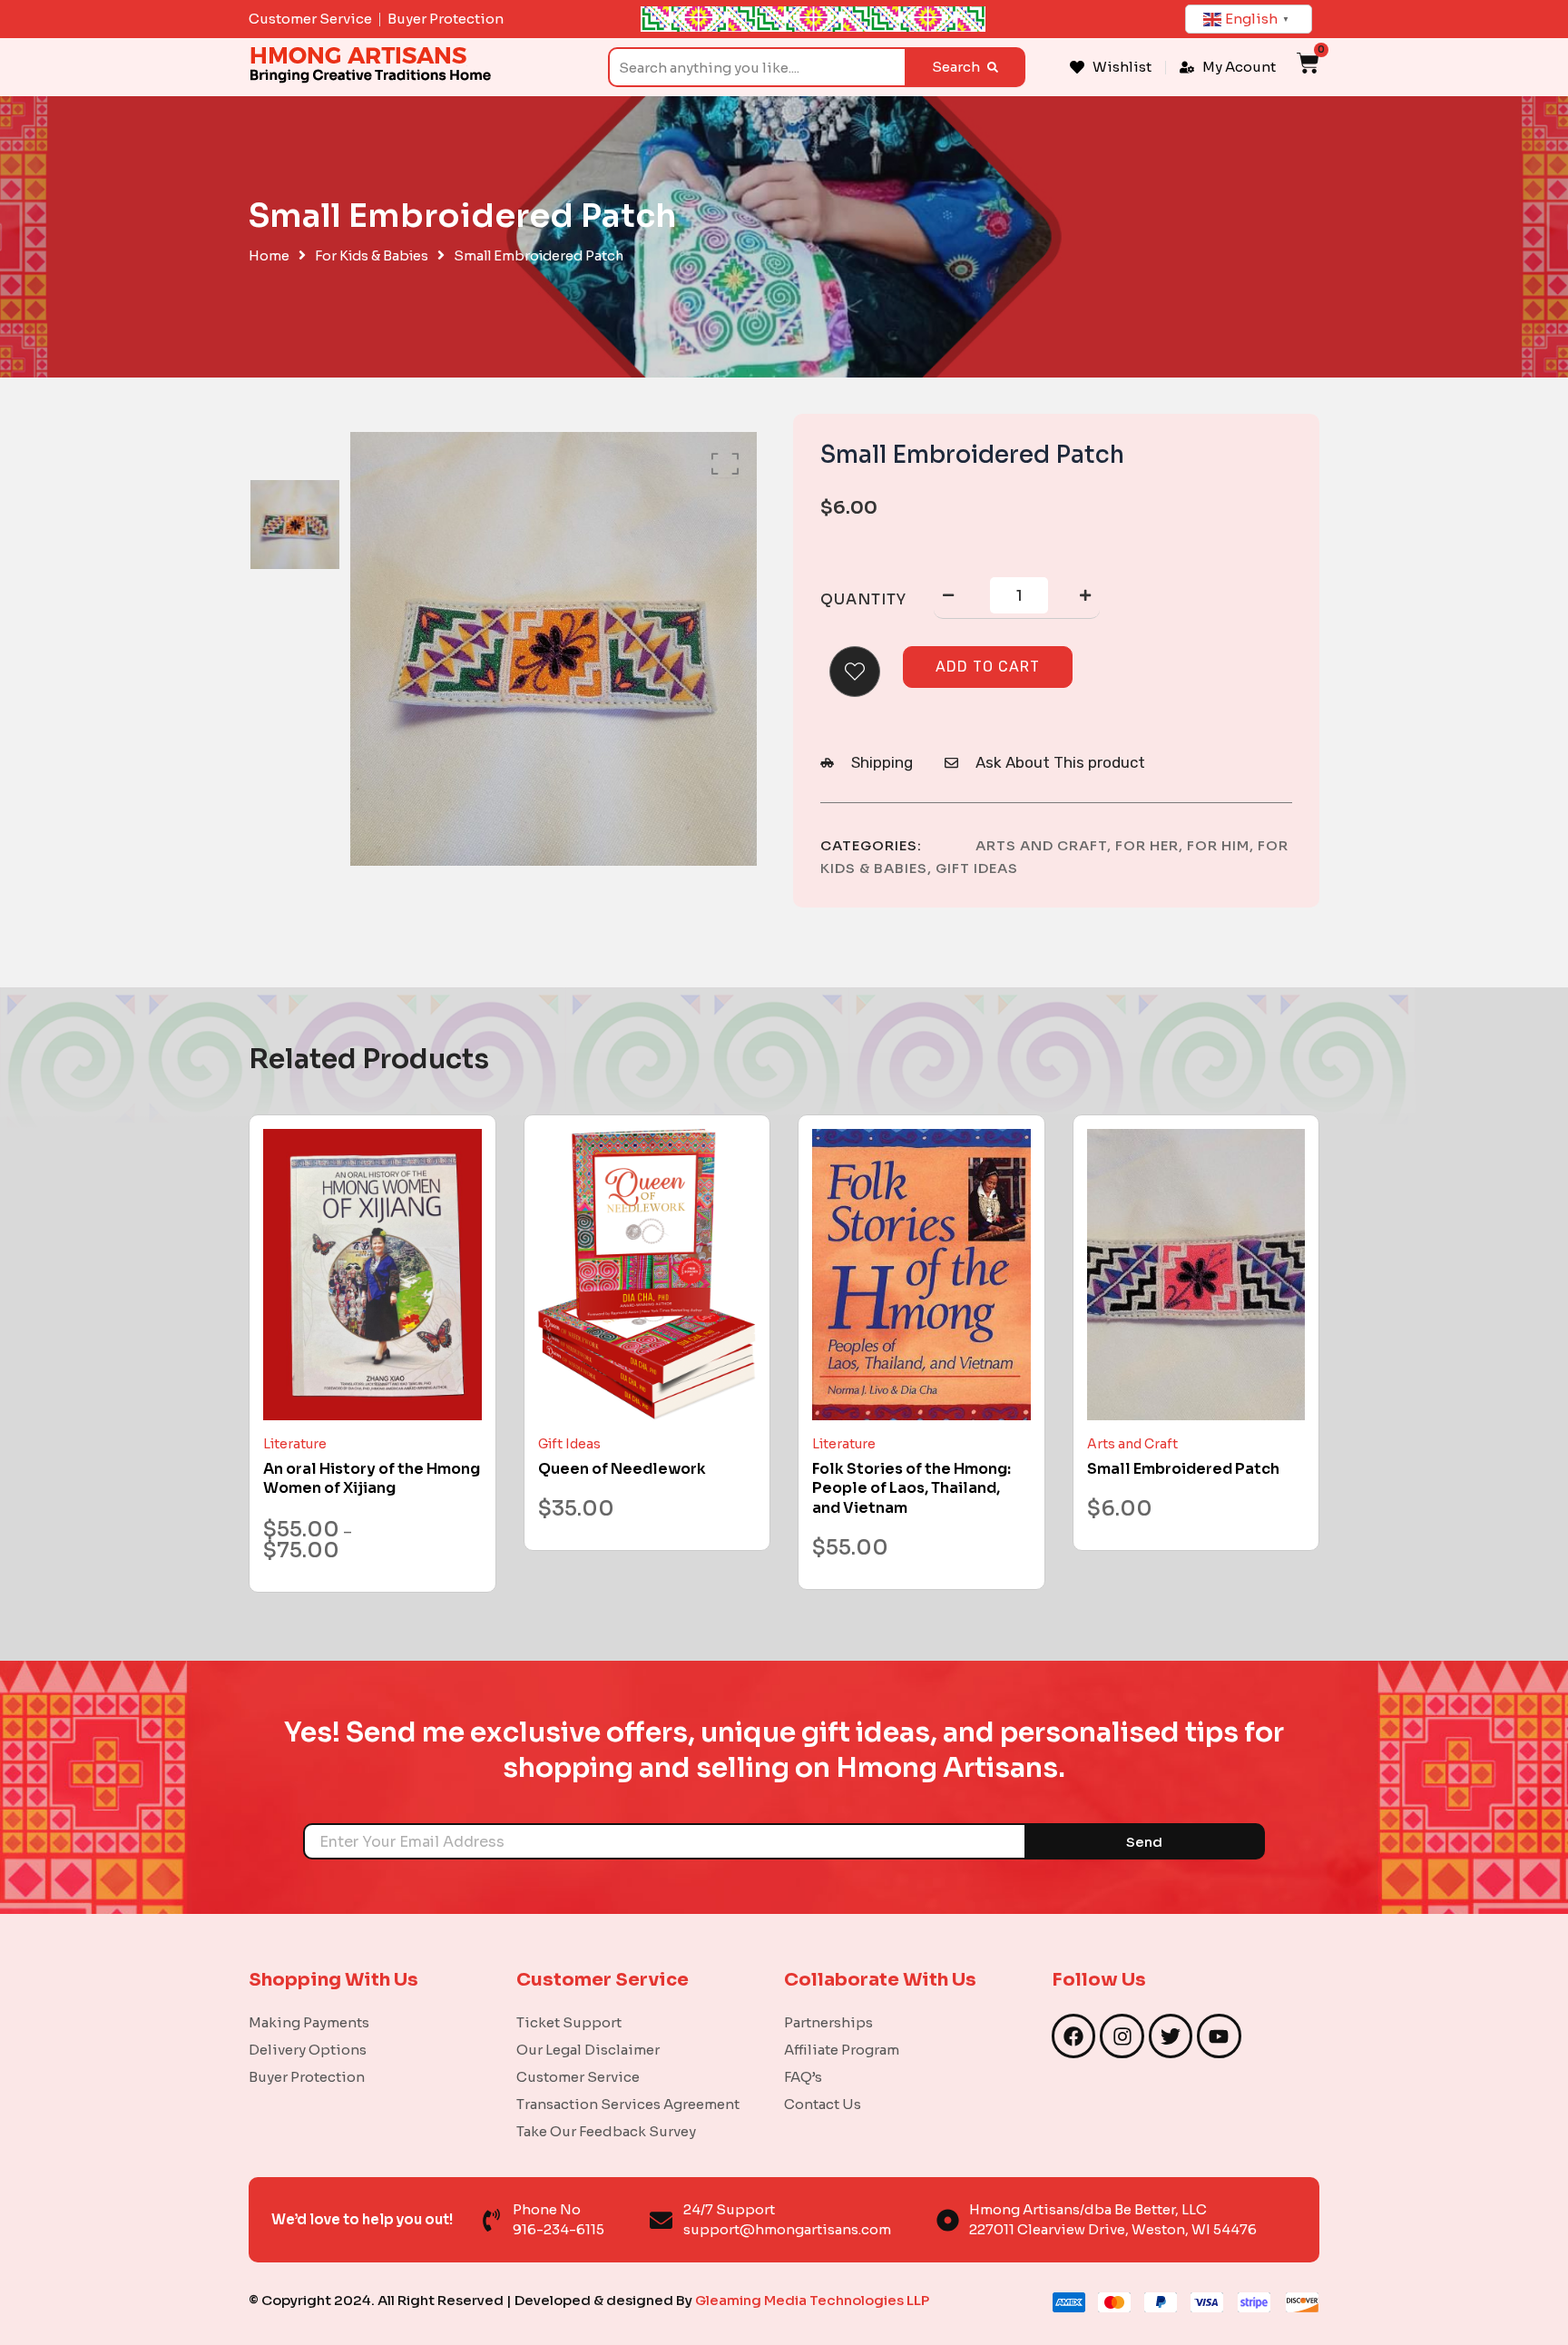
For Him (1218, 845)
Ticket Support (569, 2022)
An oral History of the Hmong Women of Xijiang (372, 1479)
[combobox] (756, 67)
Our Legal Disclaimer (588, 2050)
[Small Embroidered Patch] (1196, 1275)
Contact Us (823, 2104)
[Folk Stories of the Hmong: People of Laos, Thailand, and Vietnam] (921, 1275)
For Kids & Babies (372, 256)
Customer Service (578, 2077)
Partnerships (828, 2022)
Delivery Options (308, 2050)
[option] (295, 524)
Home (269, 256)
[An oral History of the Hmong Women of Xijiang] (372, 1275)
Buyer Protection (307, 2077)
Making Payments (309, 2022)
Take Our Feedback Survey (606, 2131)
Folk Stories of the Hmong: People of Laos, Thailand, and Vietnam (911, 1488)
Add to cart (988, 667)
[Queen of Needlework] (647, 1275)
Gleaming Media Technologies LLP (812, 2300)
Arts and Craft (1041, 845)
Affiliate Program (842, 2050)
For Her (1147, 845)
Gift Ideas (977, 868)
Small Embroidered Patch (1183, 1469)
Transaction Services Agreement (628, 2104)
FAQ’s (803, 2077)
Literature (295, 1444)
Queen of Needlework (622, 1469)
